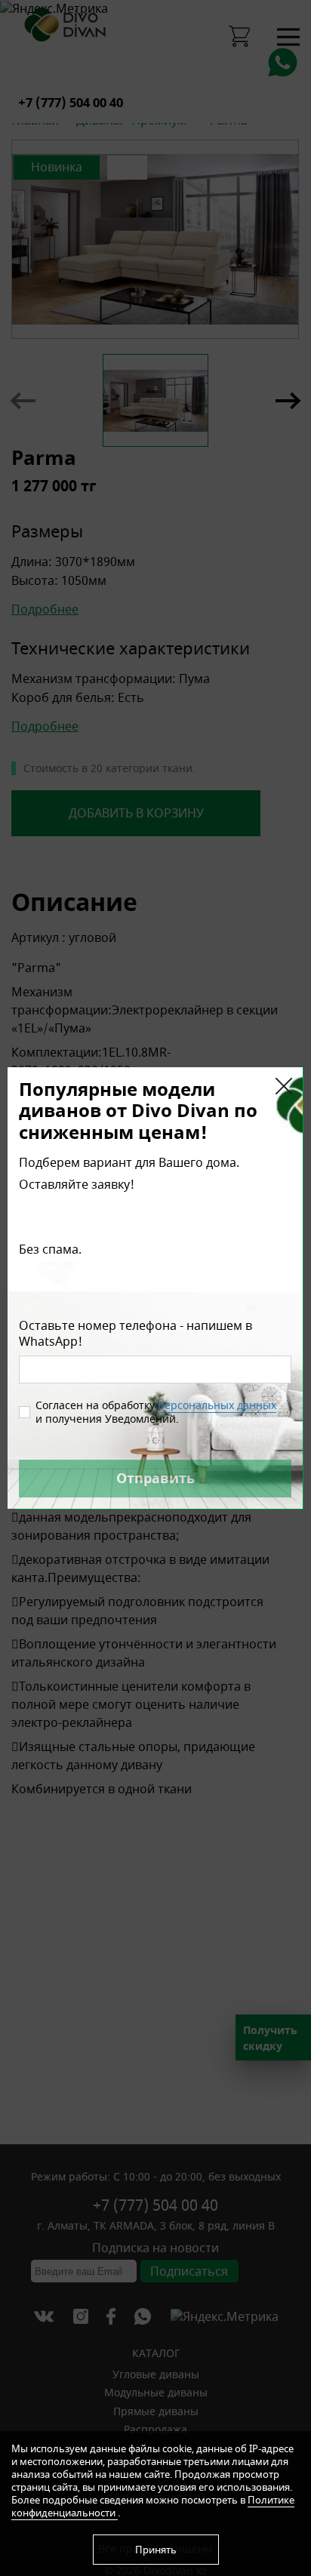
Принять (156, 2550)
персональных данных (217, 1405)
